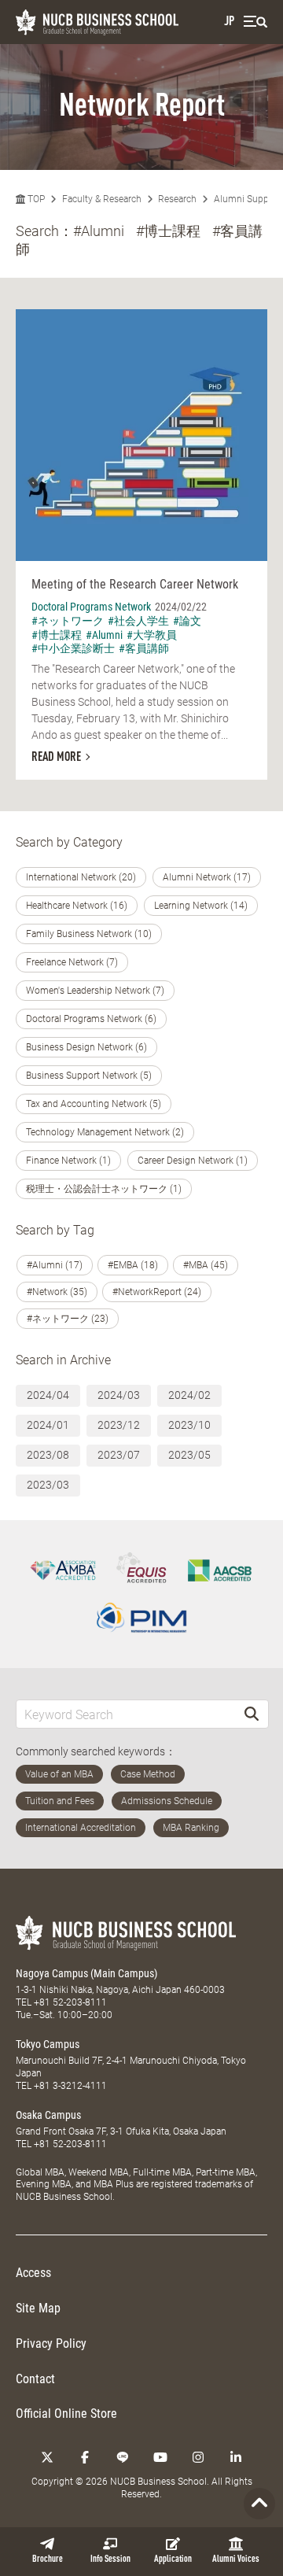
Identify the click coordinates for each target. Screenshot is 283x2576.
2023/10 (189, 1425)
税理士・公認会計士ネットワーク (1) (104, 1189)
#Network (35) (57, 1292)
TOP (35, 199)
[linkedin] (236, 2457)
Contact (35, 2379)
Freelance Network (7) (72, 962)
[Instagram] (198, 2457)
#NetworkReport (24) (157, 1292)
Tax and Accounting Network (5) (94, 1104)
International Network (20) (81, 877)
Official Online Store (66, 2414)
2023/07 (119, 1455)
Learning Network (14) (201, 906)
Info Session (110, 2559)
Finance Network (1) (68, 1161)
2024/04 (48, 1395)
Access (33, 2273)
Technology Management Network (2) (105, 1132)
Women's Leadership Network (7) (95, 991)
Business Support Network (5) (89, 1076)
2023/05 (189, 1455)
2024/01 (48, 1425)
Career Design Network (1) (193, 1161)
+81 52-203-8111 (70, 2002)
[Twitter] (47, 2457)
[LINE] (123, 2457)
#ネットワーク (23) (68, 1319)
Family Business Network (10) (89, 934)
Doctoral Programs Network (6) (91, 1019)
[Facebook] (85, 2457)
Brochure (48, 2559)
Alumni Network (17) (207, 877)
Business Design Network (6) (86, 1047)
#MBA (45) (206, 1265)
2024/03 (119, 1395)
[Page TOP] (259, 2504)
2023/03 (48, 1485)
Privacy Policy (51, 2343)
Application (173, 2559)
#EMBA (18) (133, 1265)
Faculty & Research (102, 199)
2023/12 (119, 1425)
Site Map (38, 2308)
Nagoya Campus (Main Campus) (86, 1973)
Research (177, 199)
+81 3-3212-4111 (70, 2086)
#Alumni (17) (55, 1265)
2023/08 (48, 1455)
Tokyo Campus (48, 2044)
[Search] (252, 1714)
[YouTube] (160, 2457)
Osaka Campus (48, 2115)
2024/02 (189, 1395)
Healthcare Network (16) (77, 906)
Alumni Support (247, 199)
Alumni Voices (236, 2559)
